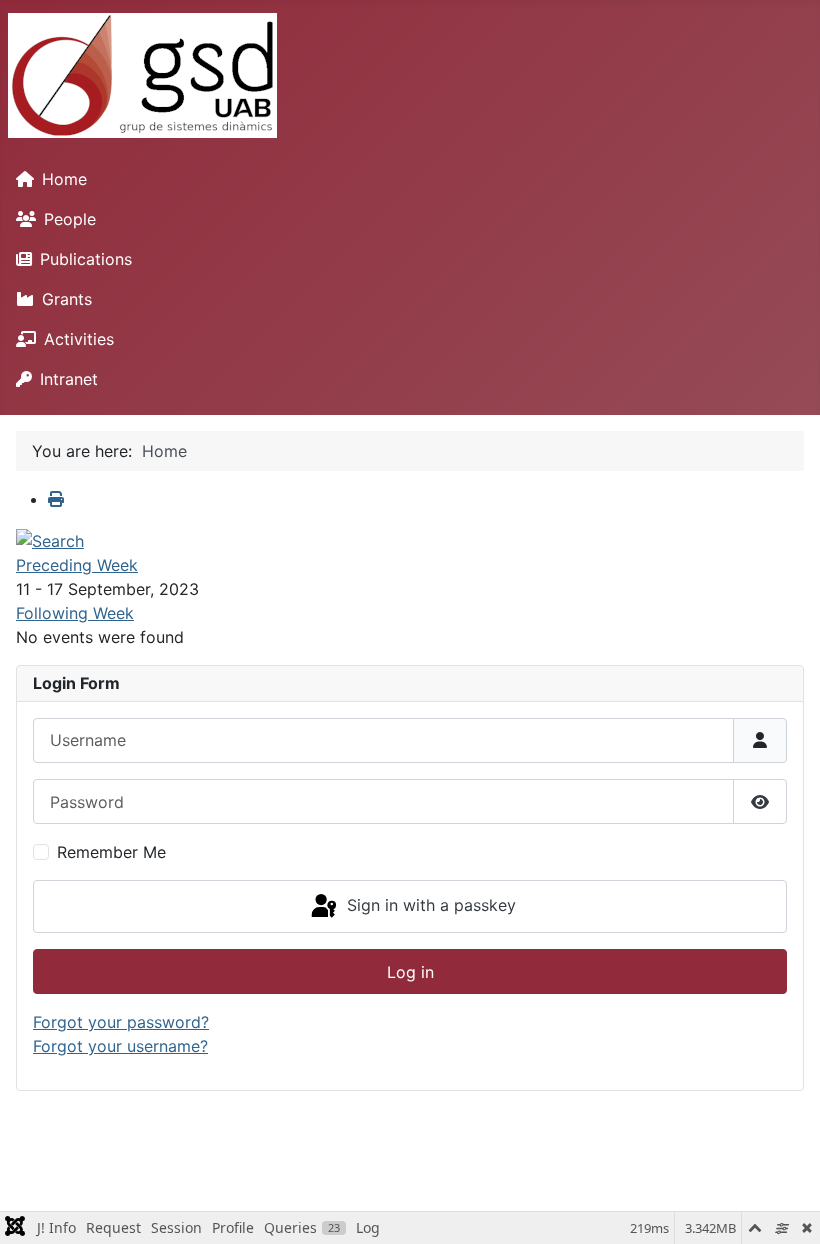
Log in (410, 972)
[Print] (56, 499)
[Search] (50, 539)
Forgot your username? (120, 1046)
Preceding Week (77, 565)
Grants (67, 299)
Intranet (69, 379)
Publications (86, 259)
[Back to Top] (785, 1207)
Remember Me (111, 852)
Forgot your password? (121, 1022)
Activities (79, 339)
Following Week (75, 613)
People (70, 219)
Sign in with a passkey (429, 905)
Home (64, 179)
